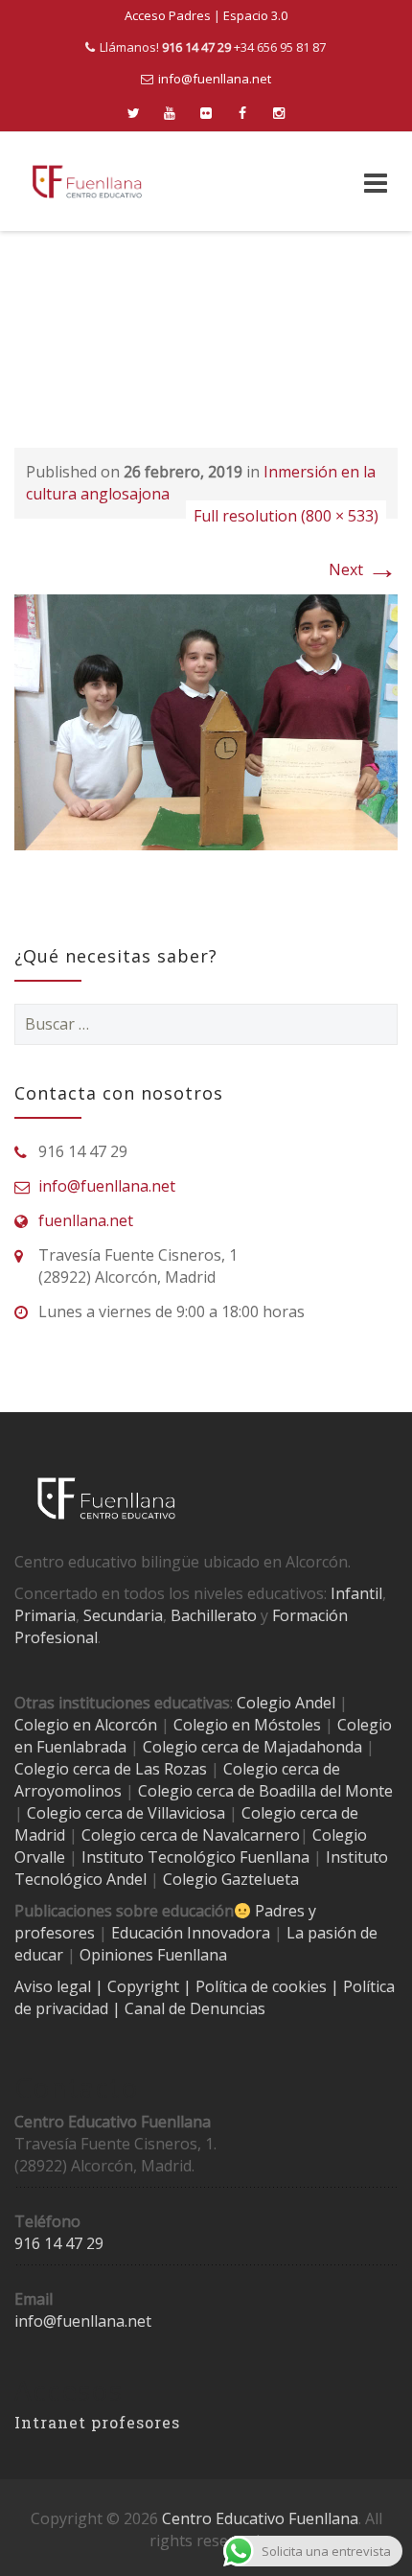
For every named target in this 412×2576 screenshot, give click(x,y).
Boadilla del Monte (326, 1791)
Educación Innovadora (191, 1933)
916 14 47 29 (59, 2243)
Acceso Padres (168, 15)
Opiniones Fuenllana (153, 1955)
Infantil (356, 1593)
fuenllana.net (86, 1220)
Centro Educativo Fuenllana (260, 2518)
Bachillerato (214, 1615)
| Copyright (139, 1986)
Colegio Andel (286, 1703)
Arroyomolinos (68, 1791)
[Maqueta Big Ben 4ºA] (206, 721)
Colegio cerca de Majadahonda (252, 1747)
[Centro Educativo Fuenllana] (87, 182)
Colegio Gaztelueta (231, 1879)
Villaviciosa (186, 1813)
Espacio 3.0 (255, 15)
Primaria (45, 1615)
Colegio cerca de (282, 1769)
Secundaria (123, 1615)
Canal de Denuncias (193, 2008)
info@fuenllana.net (215, 79)
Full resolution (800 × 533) (286, 516)
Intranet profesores (97, 2422)
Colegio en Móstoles (247, 1725)
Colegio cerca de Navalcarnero (191, 1835)
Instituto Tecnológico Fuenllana (195, 1857)
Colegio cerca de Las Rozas (111, 1769)
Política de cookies (263, 1986)
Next (363, 569)
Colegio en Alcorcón (86, 1725)
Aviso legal (55, 1986)
